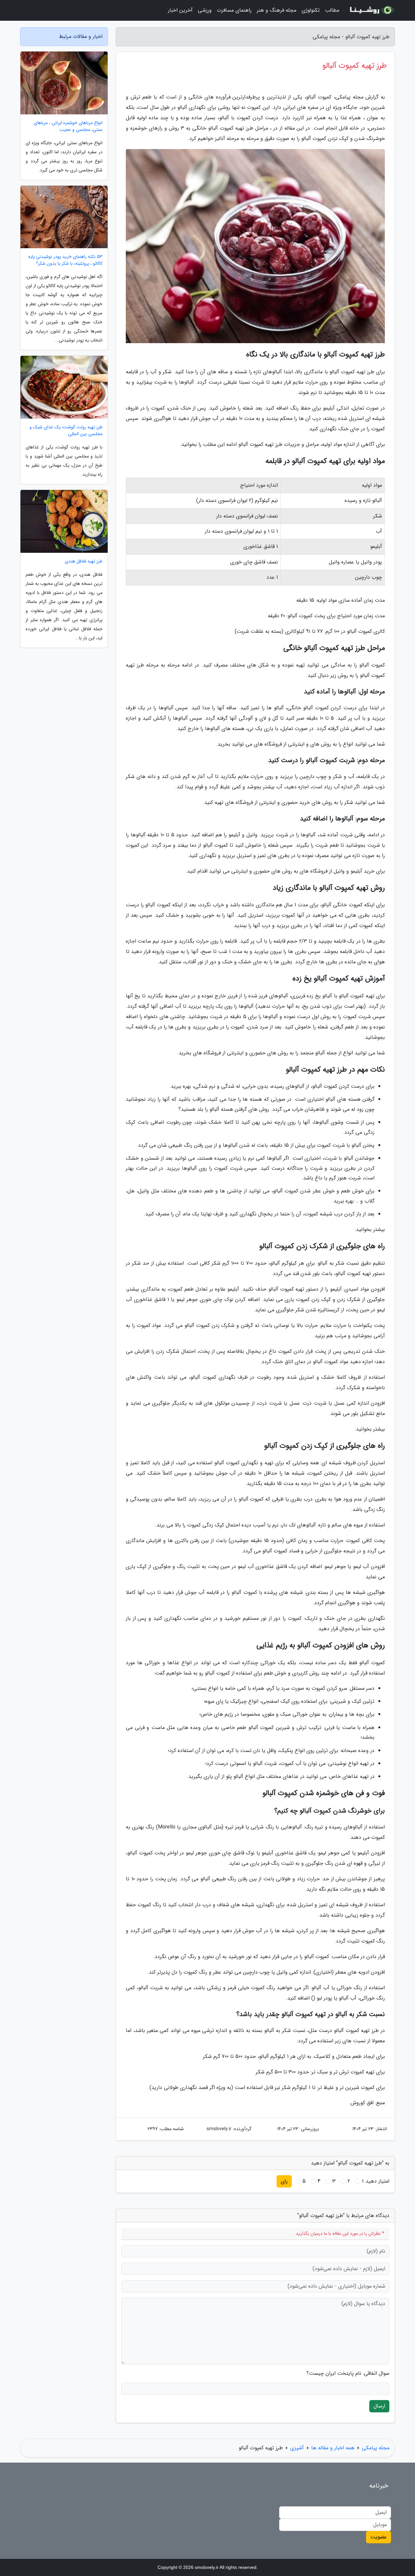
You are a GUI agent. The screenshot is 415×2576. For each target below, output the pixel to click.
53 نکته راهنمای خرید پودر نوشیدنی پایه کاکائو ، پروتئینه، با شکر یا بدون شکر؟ (65, 260)
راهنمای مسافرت (234, 10)
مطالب (332, 10)
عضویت (379, 2537)
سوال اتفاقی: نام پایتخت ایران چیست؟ (348, 2373)
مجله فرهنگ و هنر (277, 10)
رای (284, 2181)
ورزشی (205, 10)
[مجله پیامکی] (371, 10)
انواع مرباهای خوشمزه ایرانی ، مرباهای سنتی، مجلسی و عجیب (68, 126)
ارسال (379, 2406)
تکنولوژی (311, 10)
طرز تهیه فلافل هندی (84, 561)
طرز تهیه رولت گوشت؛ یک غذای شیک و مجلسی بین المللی (66, 431)
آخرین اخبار (180, 10)
